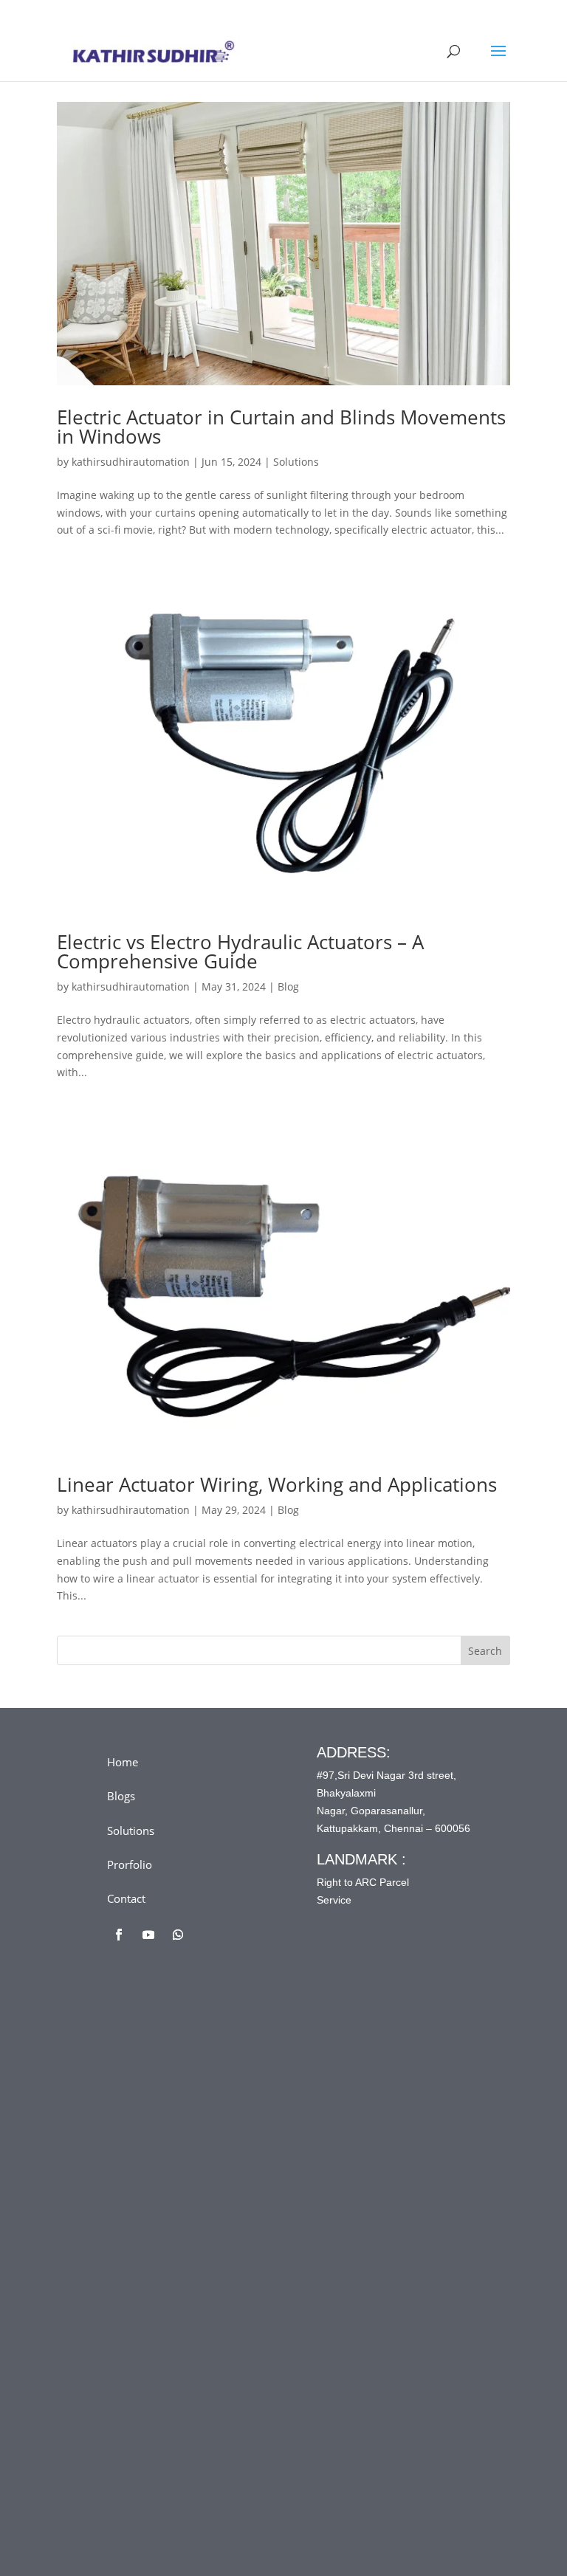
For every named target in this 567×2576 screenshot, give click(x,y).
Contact (126, 1898)
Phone (148, 2230)
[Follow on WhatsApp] (178, 1935)
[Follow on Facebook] (119, 1935)
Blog (288, 986)
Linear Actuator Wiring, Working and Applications (277, 1484)
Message (158, 2291)
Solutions (296, 462)
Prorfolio (130, 1864)
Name (151, 2108)
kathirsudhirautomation (131, 462)
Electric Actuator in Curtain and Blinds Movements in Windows (281, 427)
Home (123, 1762)
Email (150, 2169)
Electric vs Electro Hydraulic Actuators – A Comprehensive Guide (240, 951)
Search (485, 1651)
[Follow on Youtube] (148, 1935)
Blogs (121, 1796)
